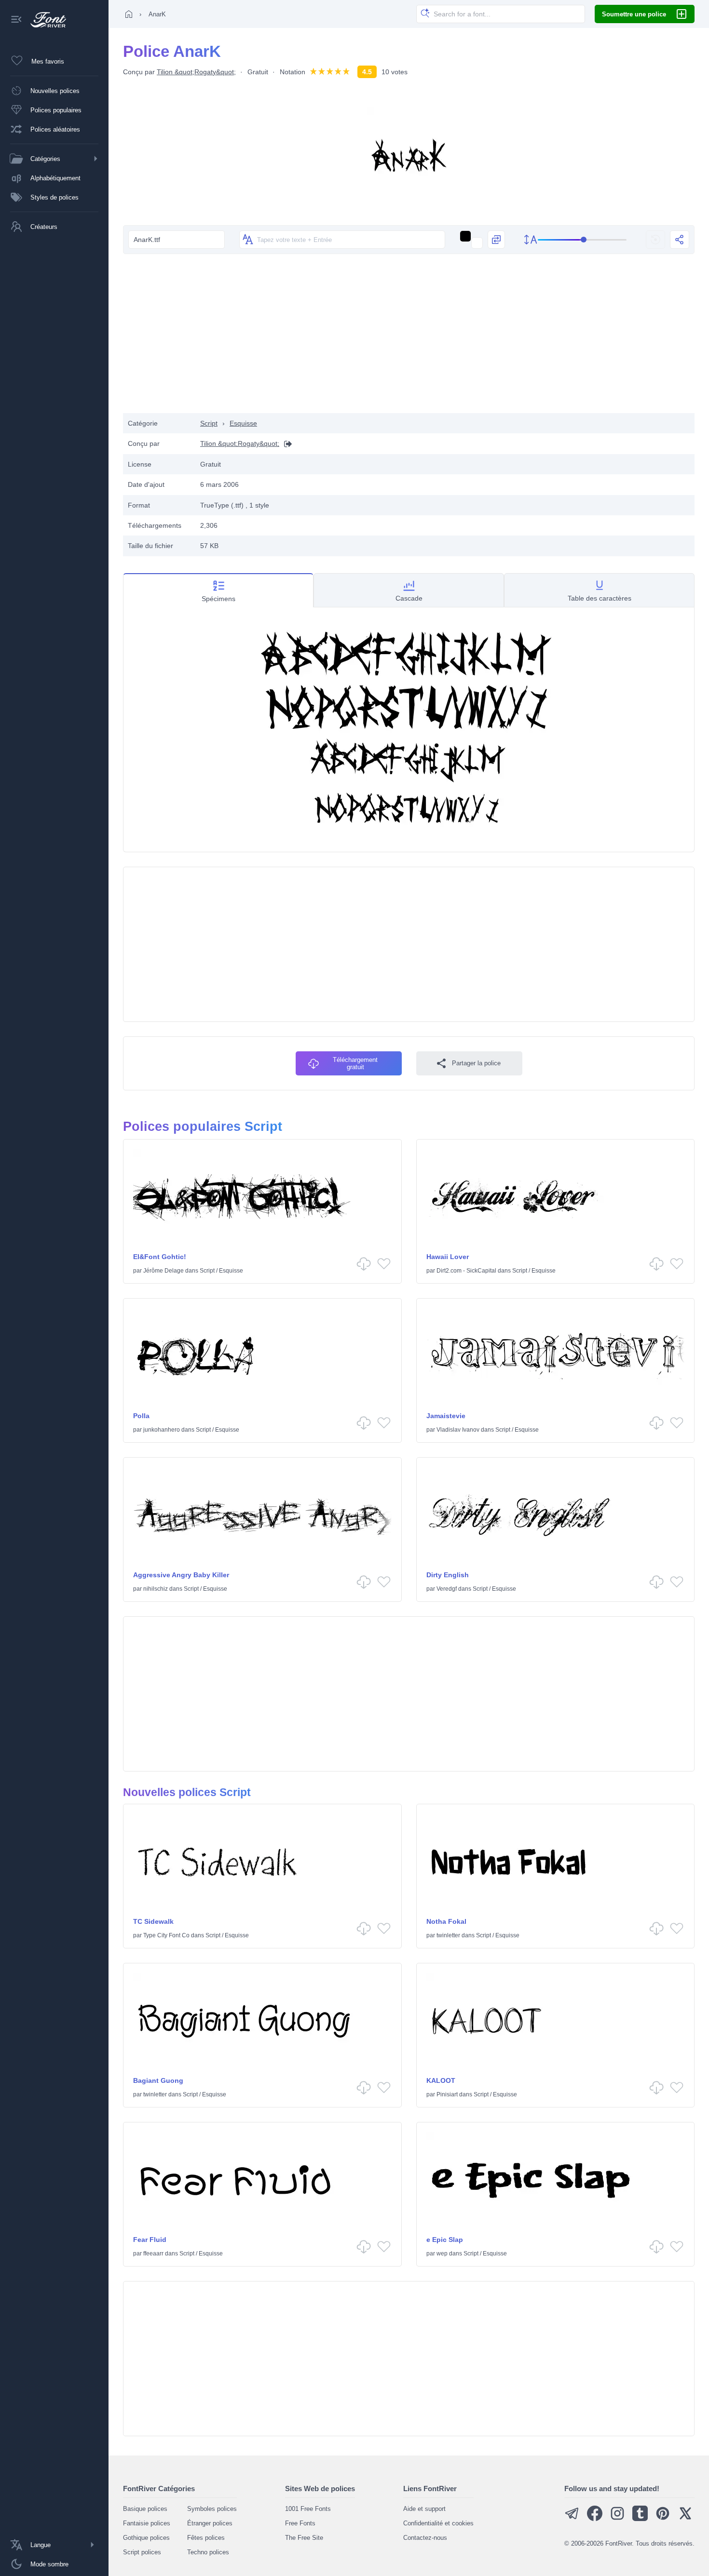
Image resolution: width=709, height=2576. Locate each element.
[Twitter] (685, 2519)
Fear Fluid (150, 2240)
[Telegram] (572, 2519)
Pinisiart (447, 2094)
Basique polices (145, 2509)
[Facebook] (595, 2519)
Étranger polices (210, 2523)
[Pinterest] (663, 2519)
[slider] (582, 240)
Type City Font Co (166, 1935)
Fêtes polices (206, 2538)
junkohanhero (162, 1430)
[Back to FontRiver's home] (45, 20)
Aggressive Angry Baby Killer (181, 1575)
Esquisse (243, 423)
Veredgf (447, 1589)
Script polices (142, 2552)
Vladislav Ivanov (458, 1430)
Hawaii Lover (448, 1257)
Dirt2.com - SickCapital (466, 1271)
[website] (286, 444)
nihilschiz (156, 1589)
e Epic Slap (445, 2240)
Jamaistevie (446, 1416)
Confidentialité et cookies (438, 2523)
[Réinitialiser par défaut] (655, 240)
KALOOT (441, 2080)
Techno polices (208, 2552)
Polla (141, 1416)
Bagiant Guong (158, 2080)
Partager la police (476, 1063)
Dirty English (448, 1575)
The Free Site (304, 2538)
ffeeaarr (153, 2254)
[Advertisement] (409, 336)
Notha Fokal (446, 1921)
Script (209, 423)
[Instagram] (617, 2519)
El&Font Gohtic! (160, 1257)
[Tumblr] (640, 2519)
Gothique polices (146, 2538)
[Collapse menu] (16, 20)
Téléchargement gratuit (355, 1063)
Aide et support (424, 2509)
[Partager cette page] (680, 240)
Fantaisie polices (147, 2523)
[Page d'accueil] (129, 14)
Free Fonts (300, 2523)
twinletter (448, 1935)
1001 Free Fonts (308, 2509)
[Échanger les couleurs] (496, 240)
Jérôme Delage (164, 1271)
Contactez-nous (425, 2538)
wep (442, 2254)
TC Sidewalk (153, 1921)
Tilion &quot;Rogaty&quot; (196, 72)
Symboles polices (212, 2509)
